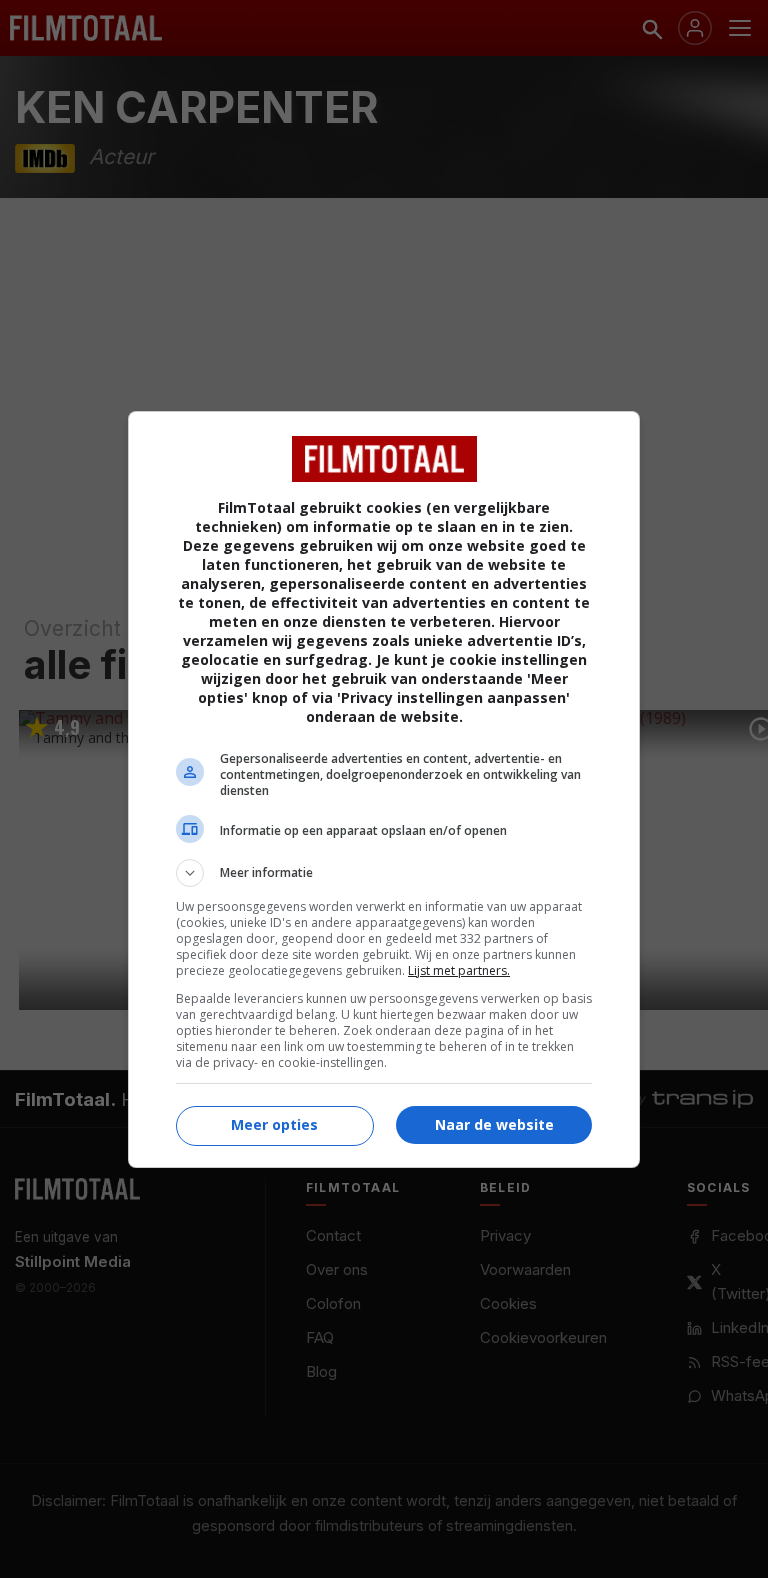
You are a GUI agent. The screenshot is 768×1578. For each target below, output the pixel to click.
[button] (384, 873)
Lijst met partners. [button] (459, 970)
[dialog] (384, 789)
